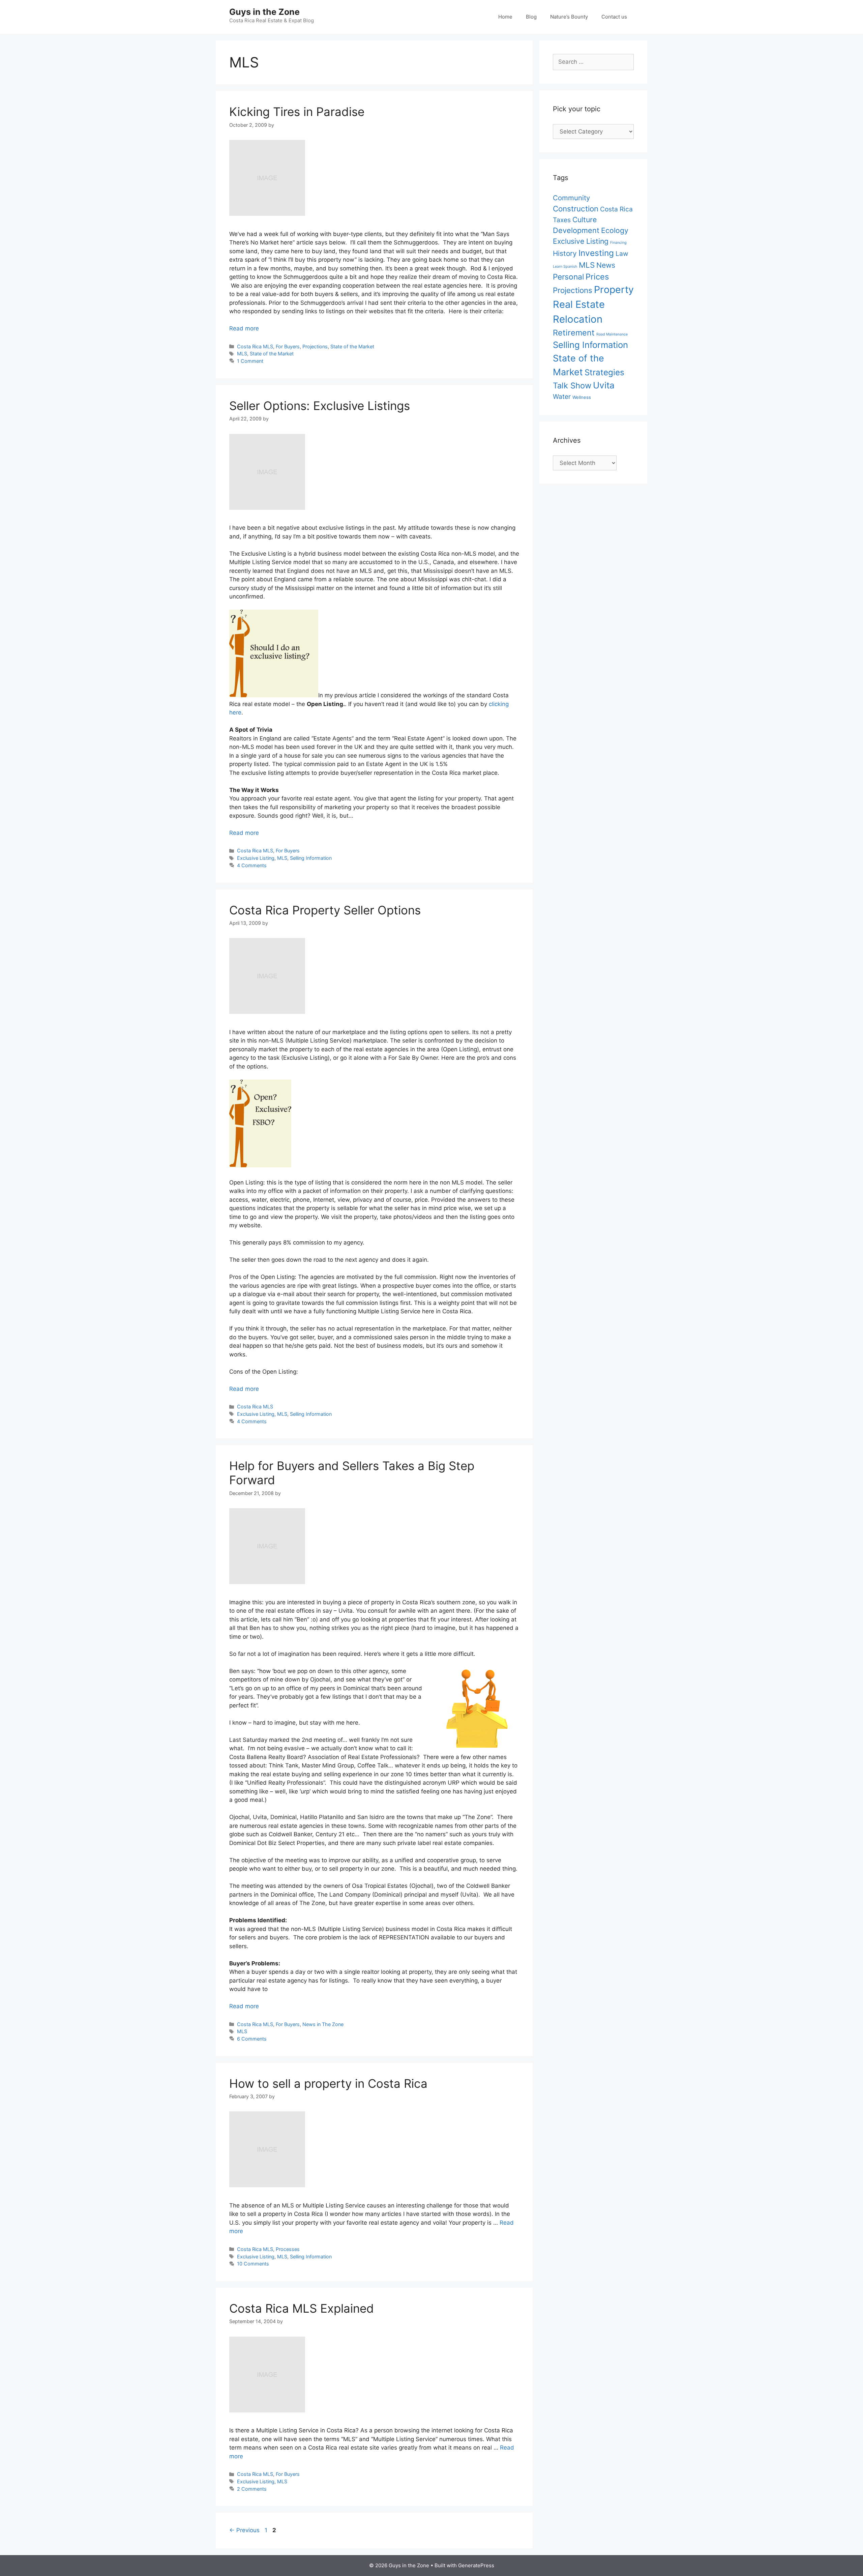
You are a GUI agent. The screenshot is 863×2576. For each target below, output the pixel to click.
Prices (597, 277)
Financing (618, 243)
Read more (244, 328)
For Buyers (288, 346)
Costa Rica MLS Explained (302, 2308)
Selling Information (311, 858)
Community (571, 198)
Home (505, 17)
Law (622, 254)
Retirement (574, 333)
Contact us (614, 17)
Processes (288, 2249)
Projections (315, 346)
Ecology (615, 230)
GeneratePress (476, 2565)
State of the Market (352, 346)
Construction (576, 209)
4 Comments (252, 865)
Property (614, 289)
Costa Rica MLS (255, 346)
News (606, 265)
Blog (531, 17)
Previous (244, 2530)
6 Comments (252, 2039)
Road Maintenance (612, 334)
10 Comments (253, 2264)
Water (562, 397)
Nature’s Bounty (569, 17)
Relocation (578, 319)
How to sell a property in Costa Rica (328, 2083)
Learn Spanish (565, 267)
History (565, 253)
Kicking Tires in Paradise (297, 112)
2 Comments (252, 2489)
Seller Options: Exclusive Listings (320, 406)
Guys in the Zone (264, 12)
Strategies (604, 372)
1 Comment (250, 361)
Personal (568, 277)
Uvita (604, 385)
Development (576, 230)
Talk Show (572, 386)
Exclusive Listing (256, 858)
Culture (585, 219)
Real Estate (579, 304)
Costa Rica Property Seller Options (325, 910)
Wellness (582, 397)
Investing (596, 253)
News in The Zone (323, 2024)
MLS (242, 354)
